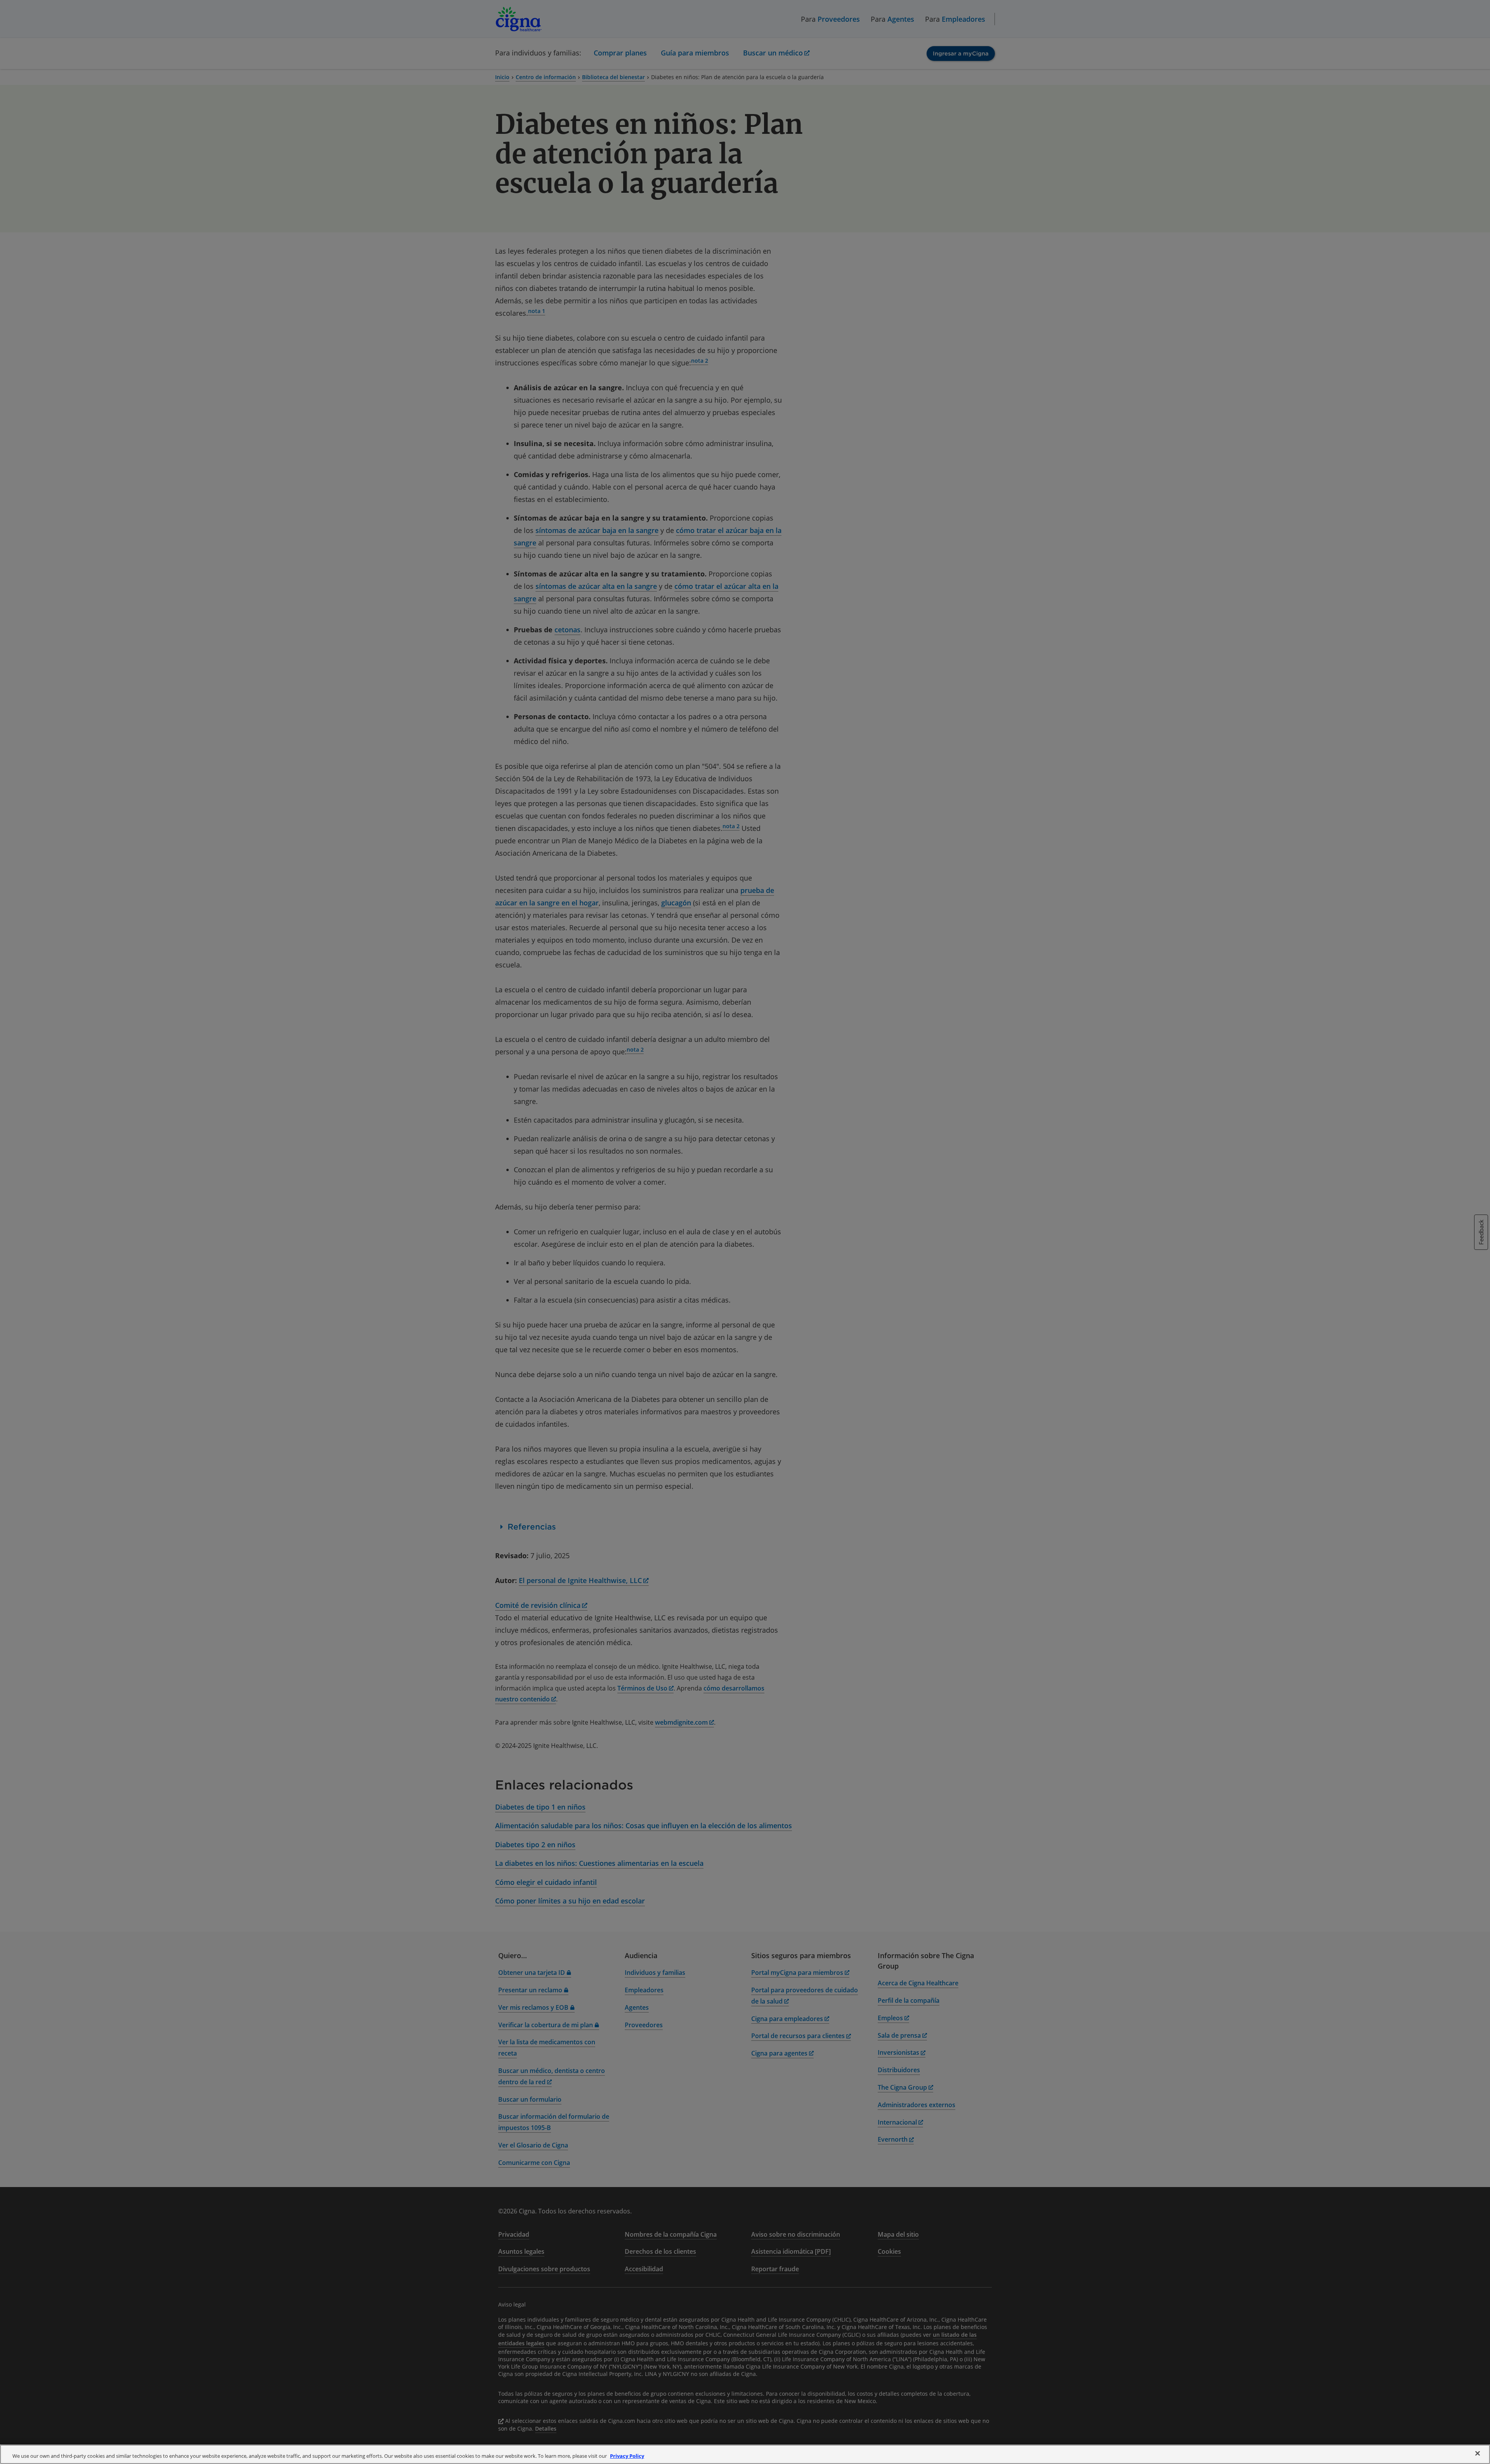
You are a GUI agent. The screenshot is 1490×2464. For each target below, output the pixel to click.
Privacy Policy (627, 2456)
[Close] (1478, 2454)
